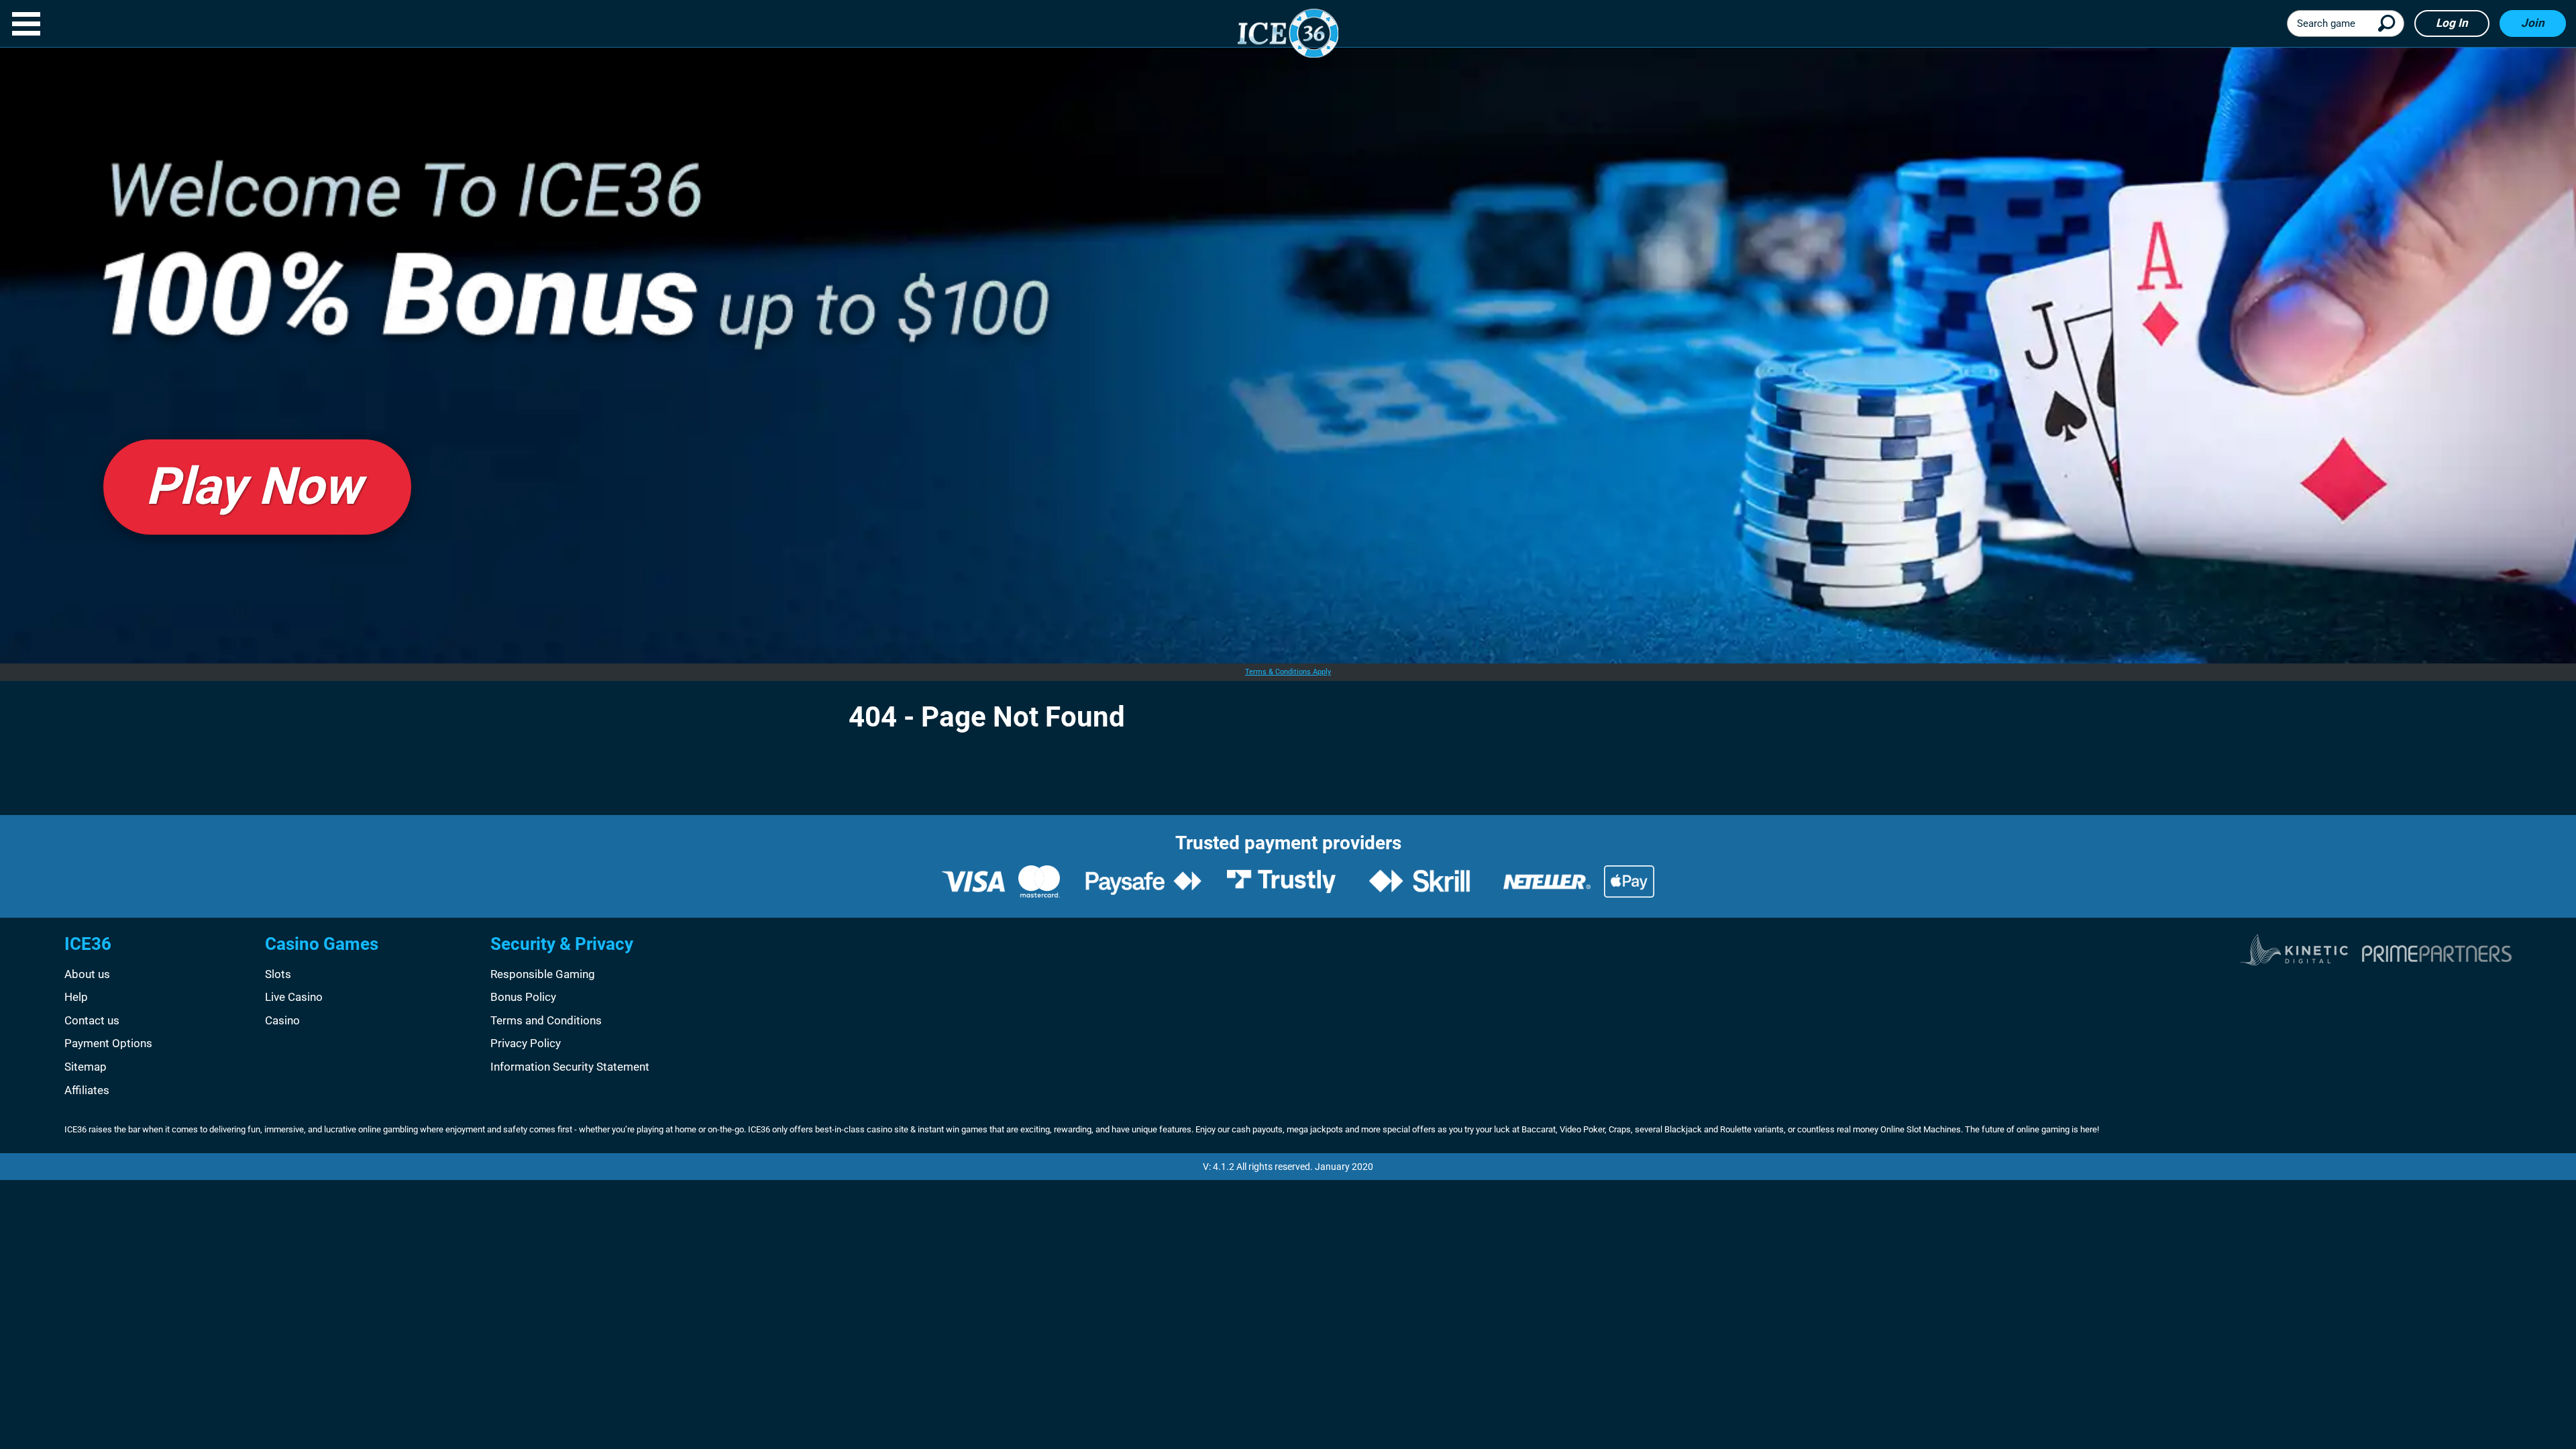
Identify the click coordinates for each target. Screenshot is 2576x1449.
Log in (2452, 23)
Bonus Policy (523, 997)
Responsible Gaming (543, 974)
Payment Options (108, 1043)
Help (76, 997)
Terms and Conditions (546, 1020)
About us (87, 974)
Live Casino (294, 997)
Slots (278, 974)
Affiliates (87, 1090)
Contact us (92, 1020)
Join (2533, 23)
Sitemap (86, 1067)
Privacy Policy (526, 1043)
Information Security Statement (570, 1067)
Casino (282, 1020)
